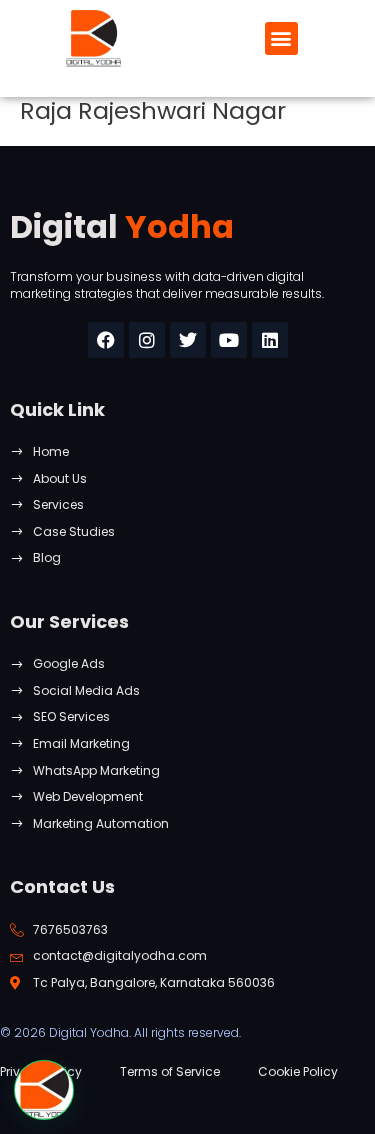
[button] (281, 38)
